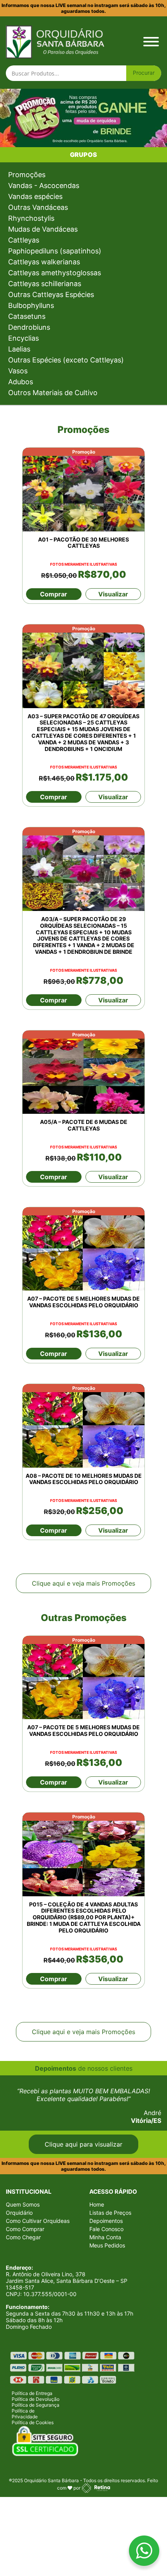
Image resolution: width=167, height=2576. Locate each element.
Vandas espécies (35, 196)
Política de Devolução (36, 2399)
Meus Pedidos (107, 2245)
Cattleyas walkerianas (44, 262)
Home (97, 2204)
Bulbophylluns (31, 305)
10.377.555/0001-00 (50, 2294)
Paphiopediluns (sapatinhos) (55, 251)
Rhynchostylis (31, 218)
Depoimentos (106, 2221)
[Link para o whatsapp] (144, 2552)
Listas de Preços (110, 2213)
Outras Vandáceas (38, 207)
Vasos (18, 371)
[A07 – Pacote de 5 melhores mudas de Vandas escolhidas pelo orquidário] (83, 1249)
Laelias (19, 349)
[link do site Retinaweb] (96, 2488)
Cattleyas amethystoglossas (55, 273)
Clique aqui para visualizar (83, 2144)
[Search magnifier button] (144, 73)
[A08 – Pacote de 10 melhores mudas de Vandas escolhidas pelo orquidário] (83, 1426)
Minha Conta (105, 2237)
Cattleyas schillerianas (45, 284)
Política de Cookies (33, 2422)
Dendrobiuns (29, 327)
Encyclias (23, 338)
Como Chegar (23, 2237)
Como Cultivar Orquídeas (38, 2221)
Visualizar (113, 594)
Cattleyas (24, 240)
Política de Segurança (36, 2405)
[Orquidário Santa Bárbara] (55, 41)
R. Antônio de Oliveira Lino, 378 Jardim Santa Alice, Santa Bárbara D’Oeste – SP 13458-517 (67, 2281)
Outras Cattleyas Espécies (51, 295)
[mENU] (151, 42)
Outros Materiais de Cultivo (53, 393)
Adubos (21, 382)
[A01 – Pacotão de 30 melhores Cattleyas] (83, 490)
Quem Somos (23, 2204)
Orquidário (19, 2213)
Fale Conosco (106, 2229)
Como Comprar (25, 2229)
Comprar (54, 594)
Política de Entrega (32, 2393)
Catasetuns (27, 316)
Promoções (27, 175)
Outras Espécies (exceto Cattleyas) (66, 360)
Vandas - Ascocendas (44, 186)
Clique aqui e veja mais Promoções (83, 1583)
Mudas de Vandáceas (43, 229)
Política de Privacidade (25, 2414)
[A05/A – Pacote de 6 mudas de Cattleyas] (83, 1072)
